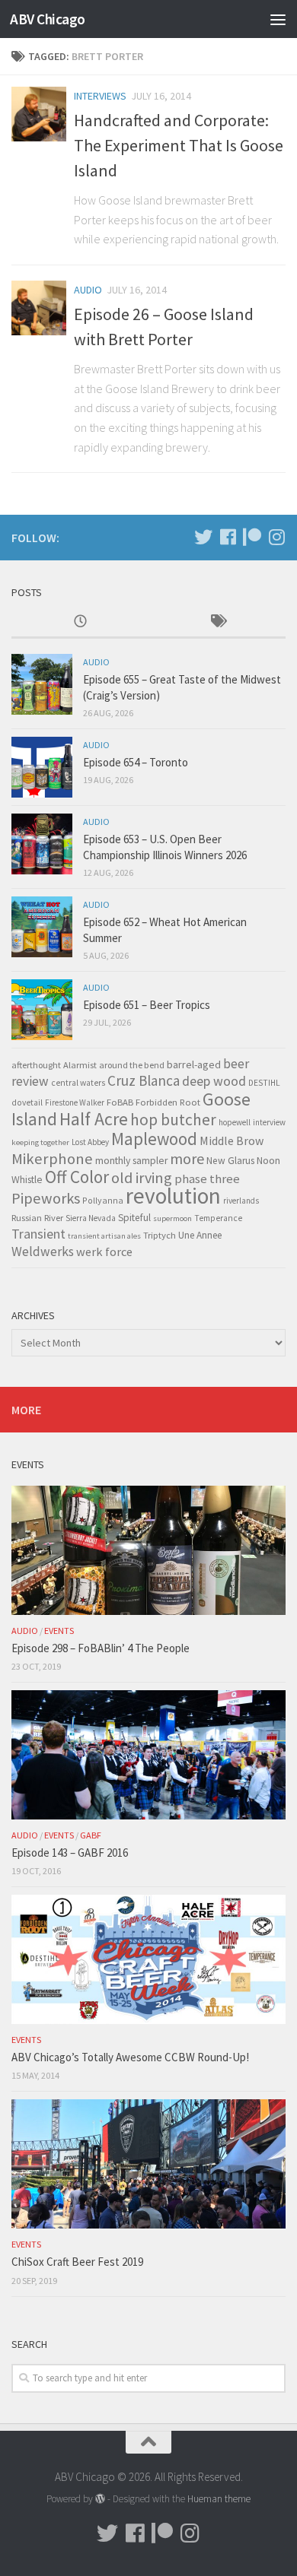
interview (269, 1122)
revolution (173, 1196)
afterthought (36, 1065)
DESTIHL (264, 1083)
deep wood (214, 1081)
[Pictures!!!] (276, 537)
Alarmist (80, 1065)
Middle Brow (232, 1140)
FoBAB (120, 1102)
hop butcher (173, 1120)
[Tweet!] (203, 537)
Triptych (160, 1235)
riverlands (241, 1201)
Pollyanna (103, 1200)
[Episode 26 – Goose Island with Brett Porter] (39, 308)
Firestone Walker (75, 1102)
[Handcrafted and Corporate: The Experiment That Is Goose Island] (39, 114)
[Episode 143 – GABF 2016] (148, 1755)
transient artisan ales (104, 1236)
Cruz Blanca (144, 1080)
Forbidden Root (168, 1102)
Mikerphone (52, 1159)
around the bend (132, 1065)
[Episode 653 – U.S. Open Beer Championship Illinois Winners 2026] (42, 844)
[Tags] (217, 622)
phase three (207, 1179)
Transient (38, 1234)
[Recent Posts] (80, 622)
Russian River (37, 1218)
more (187, 1158)
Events (59, 1631)
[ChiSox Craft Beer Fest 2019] (148, 2164)
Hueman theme (219, 2499)
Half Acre (94, 1119)
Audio (88, 290)
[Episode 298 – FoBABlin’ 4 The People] (148, 1550)
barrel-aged (194, 1064)
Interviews (100, 96)
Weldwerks (43, 1252)
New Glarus (230, 1161)
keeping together (40, 1142)
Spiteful (134, 1218)
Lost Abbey (90, 1142)
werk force (104, 1252)
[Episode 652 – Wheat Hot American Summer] (42, 927)
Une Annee (200, 1235)
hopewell (235, 1122)
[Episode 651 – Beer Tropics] (42, 1010)
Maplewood (154, 1139)
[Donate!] (252, 537)
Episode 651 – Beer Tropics (147, 1005)
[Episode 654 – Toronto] (42, 767)
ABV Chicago (48, 19)
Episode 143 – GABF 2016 (70, 1853)
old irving (142, 1178)
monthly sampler (131, 1161)
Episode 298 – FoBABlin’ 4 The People (101, 1648)
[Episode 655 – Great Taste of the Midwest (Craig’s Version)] (42, 684)
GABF (91, 1835)
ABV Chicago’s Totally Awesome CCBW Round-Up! (130, 2057)
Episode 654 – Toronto (136, 762)
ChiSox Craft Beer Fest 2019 (77, 2262)
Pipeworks (46, 1198)
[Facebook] (228, 537)
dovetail (27, 1102)
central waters (78, 1083)
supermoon (172, 1218)
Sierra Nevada (91, 1218)
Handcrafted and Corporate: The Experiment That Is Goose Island (179, 145)
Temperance (218, 1218)
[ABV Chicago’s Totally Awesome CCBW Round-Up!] (148, 1959)
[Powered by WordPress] (100, 2499)
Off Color (77, 1177)
